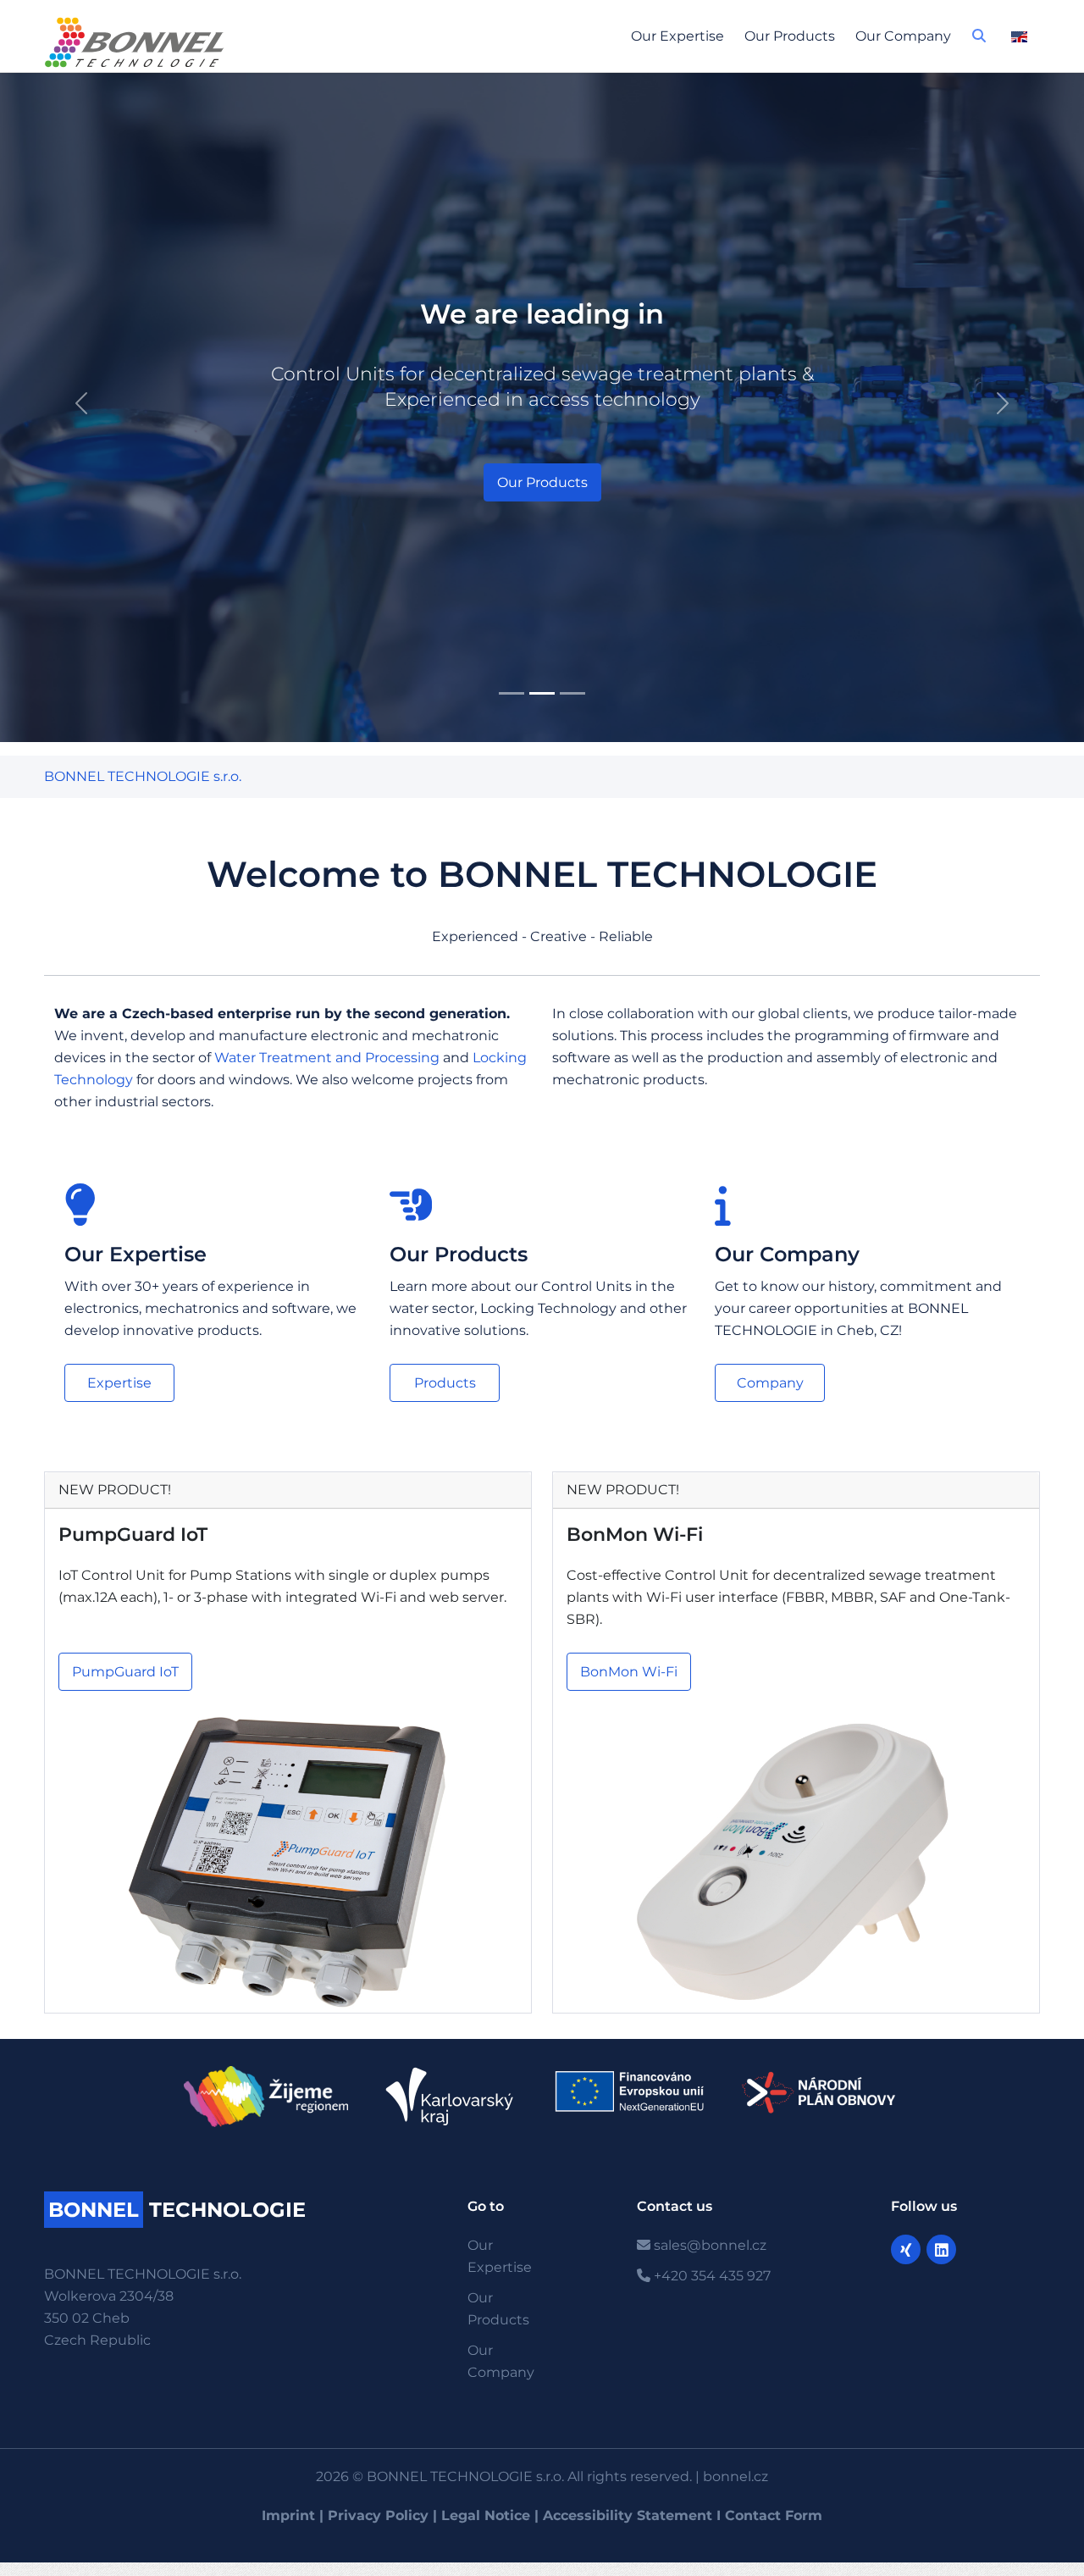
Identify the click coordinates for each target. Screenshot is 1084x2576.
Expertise (119, 1383)
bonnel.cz (736, 2476)
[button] (979, 41)
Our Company (903, 36)
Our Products (790, 36)
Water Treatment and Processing (327, 1058)
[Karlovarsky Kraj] (450, 2097)
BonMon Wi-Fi (635, 1535)
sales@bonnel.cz (708, 2245)
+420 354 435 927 (711, 2276)
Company (770, 1383)
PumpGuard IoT (133, 1535)
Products (445, 1383)
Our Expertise (677, 36)
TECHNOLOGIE (177, 2210)
